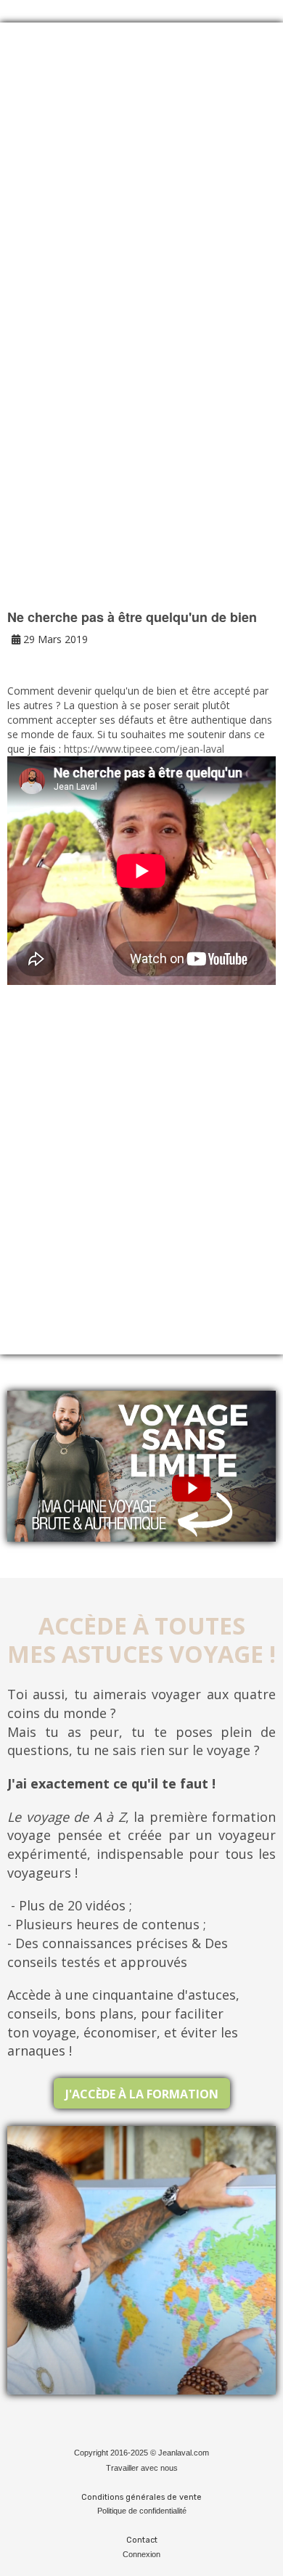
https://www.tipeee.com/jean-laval (144, 749)
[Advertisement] (141, 197)
